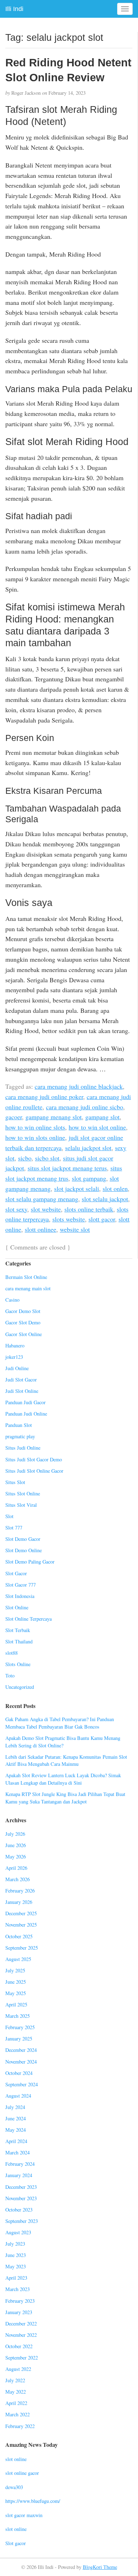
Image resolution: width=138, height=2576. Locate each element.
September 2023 (22, 2221)
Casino (12, 1300)
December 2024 (21, 2050)
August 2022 (18, 2369)
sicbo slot (47, 1158)
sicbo (25, 1158)
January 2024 (19, 2175)
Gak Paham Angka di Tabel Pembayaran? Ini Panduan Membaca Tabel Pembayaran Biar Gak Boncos (60, 1723)
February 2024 (20, 2164)
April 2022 (16, 2403)
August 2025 (18, 1959)
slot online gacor (22, 2473)
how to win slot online (97, 1127)
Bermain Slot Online (26, 1277)
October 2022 (19, 2346)
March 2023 (18, 2289)
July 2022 (15, 2380)
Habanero (15, 1345)
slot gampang (89, 1178)
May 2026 (16, 1857)
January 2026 (19, 1902)
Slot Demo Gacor (23, 1539)
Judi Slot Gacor (21, 1380)
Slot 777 (14, 1528)
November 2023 (21, 2198)
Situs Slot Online (23, 1493)
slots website (69, 1219)
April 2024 (16, 2141)
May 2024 (16, 2130)
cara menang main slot (28, 1288)
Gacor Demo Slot (23, 1311)
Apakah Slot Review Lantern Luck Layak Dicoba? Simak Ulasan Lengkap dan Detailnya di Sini (63, 1779)
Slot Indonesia (20, 1596)
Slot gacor (16, 2543)
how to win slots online (35, 1137)
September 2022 (22, 2358)
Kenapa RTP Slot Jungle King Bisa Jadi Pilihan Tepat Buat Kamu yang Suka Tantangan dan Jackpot (65, 1798)
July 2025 (15, 1970)
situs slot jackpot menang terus (67, 1168)
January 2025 (19, 2039)
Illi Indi (14, 9)
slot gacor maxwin (24, 2515)
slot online (16, 2459)
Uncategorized (20, 1687)
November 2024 (21, 2062)
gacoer (14, 1117)
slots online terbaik (89, 1209)
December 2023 (21, 2187)
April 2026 (16, 1868)
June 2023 (16, 2255)
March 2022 (18, 2414)
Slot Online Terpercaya (28, 1619)
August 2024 (18, 2096)
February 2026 (20, 1891)
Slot (9, 1516)
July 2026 (15, 1834)
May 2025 (16, 1993)
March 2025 (18, 2016)
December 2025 (21, 1913)
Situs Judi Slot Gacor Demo (34, 1459)
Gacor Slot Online (24, 1334)
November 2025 (21, 1925)
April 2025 (16, 2004)
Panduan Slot (19, 1425)
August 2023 (18, 2232)
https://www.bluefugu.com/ (33, 2501)
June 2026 (16, 1845)
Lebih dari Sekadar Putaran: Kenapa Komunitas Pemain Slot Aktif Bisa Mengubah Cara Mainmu (66, 1761)
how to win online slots (35, 1127)
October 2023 (19, 2210)
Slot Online (17, 1607)
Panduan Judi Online (26, 1414)
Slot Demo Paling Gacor (30, 1562)
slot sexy (16, 1209)
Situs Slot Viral (21, 1505)
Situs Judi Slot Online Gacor (34, 1471)
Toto (10, 1676)
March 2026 (18, 1879)
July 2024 (15, 2107)
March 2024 (18, 2152)
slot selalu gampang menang (42, 1199)
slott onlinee (41, 1229)
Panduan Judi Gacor (25, 1402)
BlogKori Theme (100, 2567)
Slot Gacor (16, 1573)
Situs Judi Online (23, 1448)
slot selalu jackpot (105, 1199)
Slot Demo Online (24, 1550)
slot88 (11, 1653)
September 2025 (22, 1948)
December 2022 (21, 2324)
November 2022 (21, 2335)
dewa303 (14, 2487)
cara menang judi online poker (44, 1097)
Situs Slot (15, 1482)
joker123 (14, 1357)
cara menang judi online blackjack (79, 1086)
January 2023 (19, 2312)
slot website (46, 1209)
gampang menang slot (54, 1117)
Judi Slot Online (22, 1391)
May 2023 (16, 2266)
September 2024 (22, 2084)
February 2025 (20, 2027)
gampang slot (102, 1117)
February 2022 (20, 2426)
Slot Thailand (19, 1641)
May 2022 (16, 2392)
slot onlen (115, 1188)
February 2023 (20, 2301)
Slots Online (18, 1664)
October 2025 (19, 1936)
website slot (75, 1229)
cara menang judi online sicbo (85, 1107)
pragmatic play (20, 1436)
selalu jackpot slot (88, 1148)
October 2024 (19, 2073)
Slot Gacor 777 (21, 1585)
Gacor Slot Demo (23, 1322)
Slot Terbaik (18, 1630)
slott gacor (102, 1219)
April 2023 (16, 2278)
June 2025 (16, 1982)
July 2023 (15, 2244)
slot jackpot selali (77, 1188)
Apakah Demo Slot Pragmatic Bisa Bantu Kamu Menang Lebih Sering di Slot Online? (63, 1742)
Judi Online (17, 1368)
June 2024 (16, 2118)
